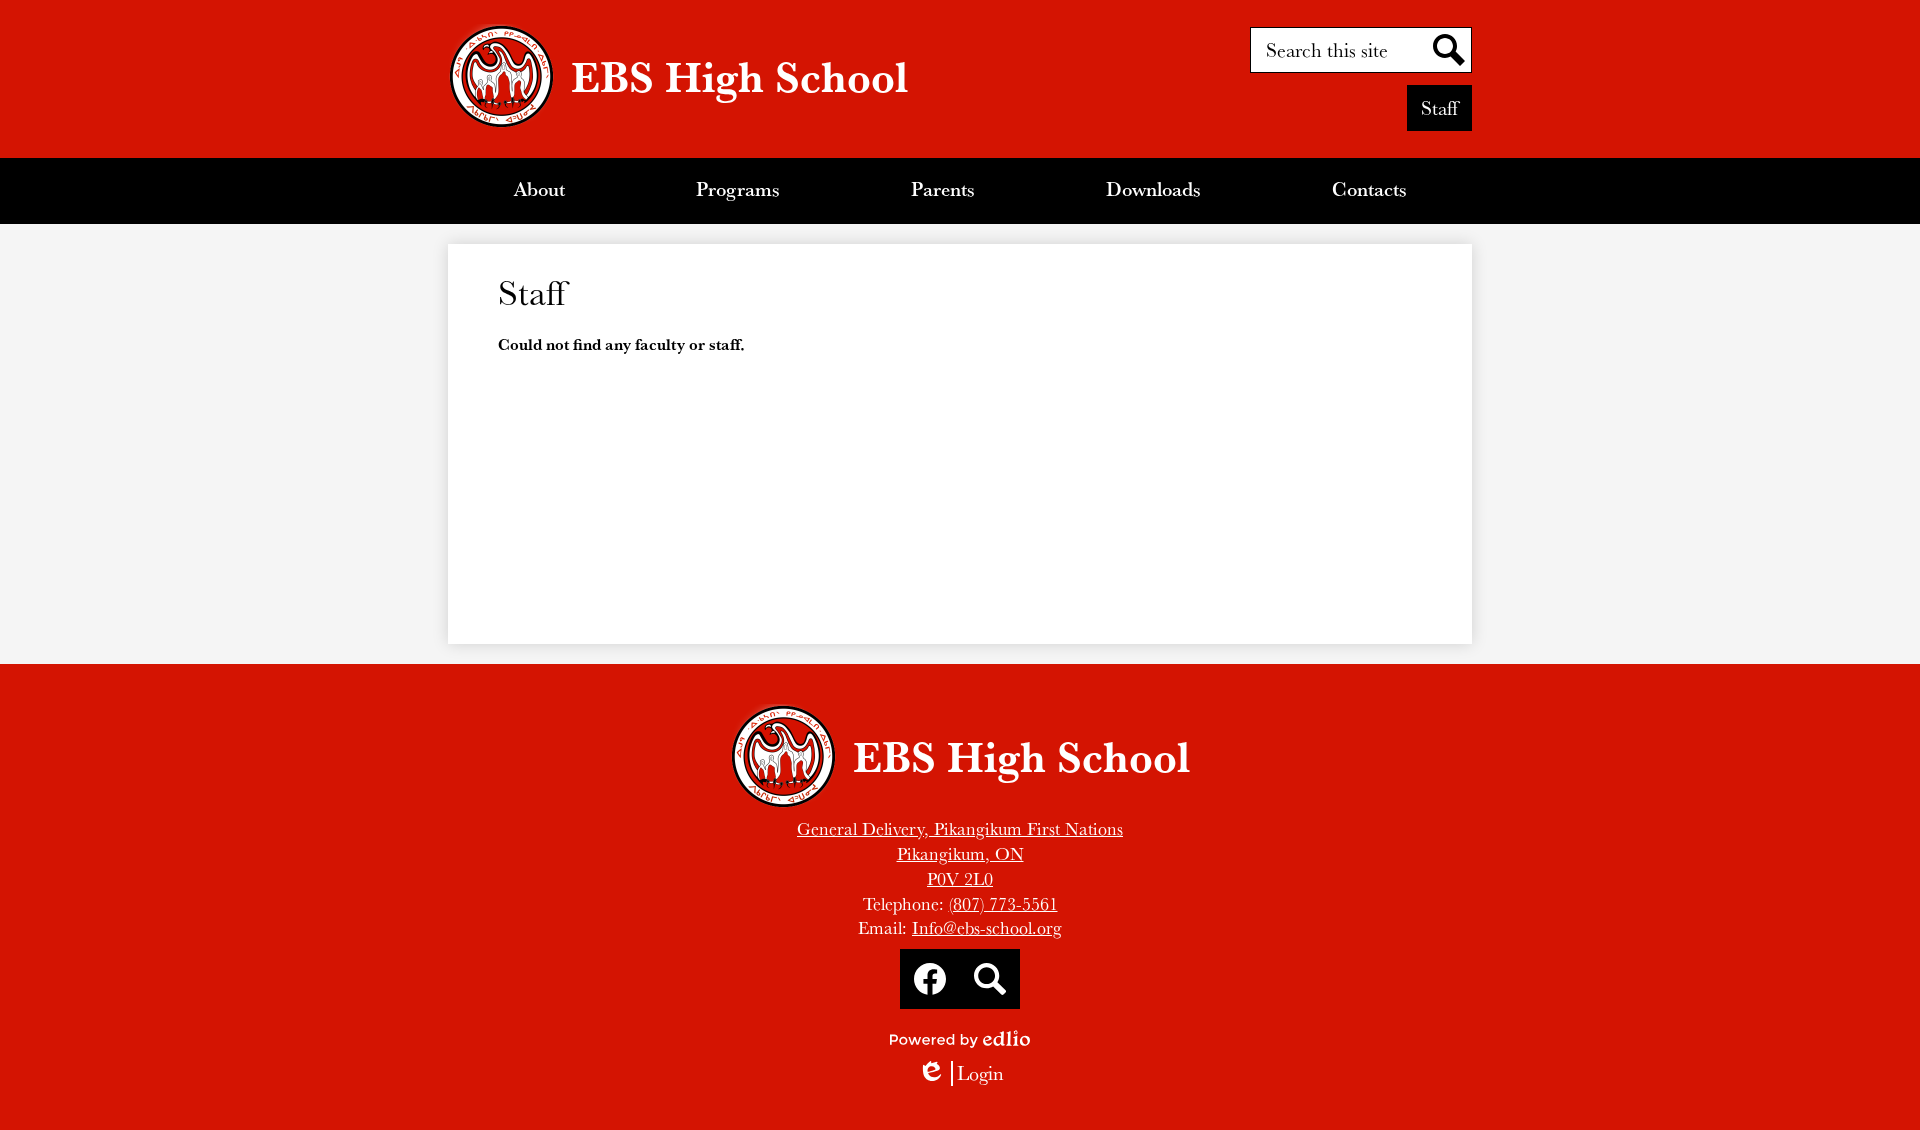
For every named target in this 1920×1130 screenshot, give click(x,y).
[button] (539, 191)
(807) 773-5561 (1003, 903)
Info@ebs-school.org (987, 927)
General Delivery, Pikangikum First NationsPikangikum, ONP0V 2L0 (960, 853)
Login (960, 1073)
